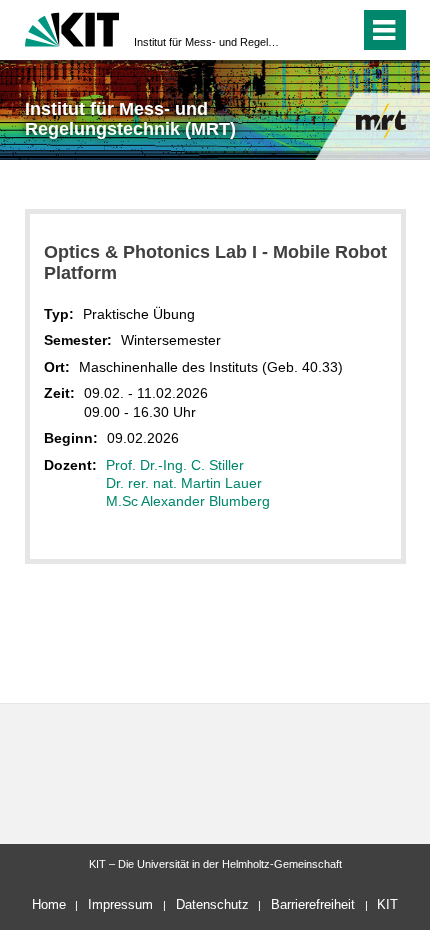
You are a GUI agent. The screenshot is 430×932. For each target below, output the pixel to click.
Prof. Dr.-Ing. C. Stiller (175, 465)
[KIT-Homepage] (72, 27)
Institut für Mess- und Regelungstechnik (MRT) (209, 42)
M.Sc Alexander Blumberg (188, 501)
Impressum (120, 904)
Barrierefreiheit (313, 904)
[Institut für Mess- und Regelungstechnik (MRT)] (381, 120)
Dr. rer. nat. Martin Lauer (184, 483)
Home (49, 904)
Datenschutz (212, 904)
